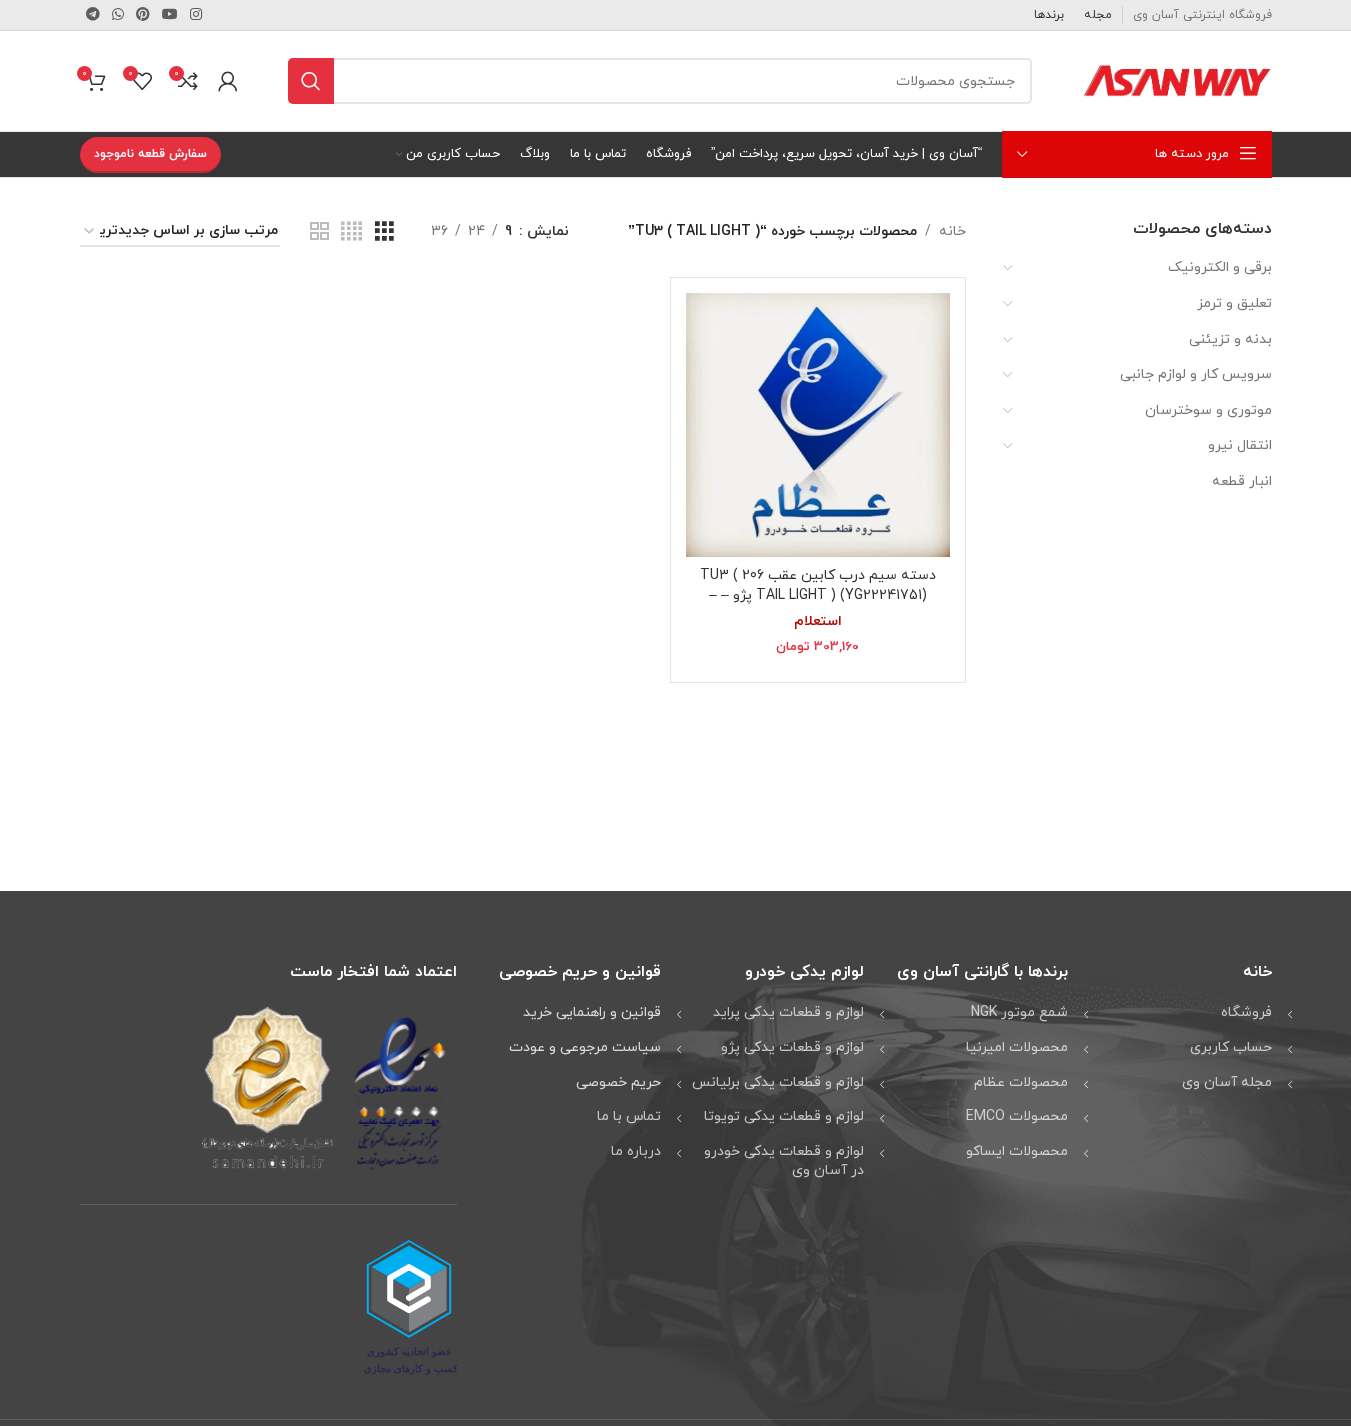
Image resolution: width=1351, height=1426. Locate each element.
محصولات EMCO (1017, 1116)
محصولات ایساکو (1017, 1151)
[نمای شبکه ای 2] (319, 232)
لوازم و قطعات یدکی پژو (792, 1047)
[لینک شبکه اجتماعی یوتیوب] (170, 15)
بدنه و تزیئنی (1230, 339)
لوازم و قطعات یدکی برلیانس (778, 1082)
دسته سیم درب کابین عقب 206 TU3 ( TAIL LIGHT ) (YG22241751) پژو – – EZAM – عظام (818, 595)
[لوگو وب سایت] (1177, 79)
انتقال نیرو (1240, 445)
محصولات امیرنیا (1017, 1047)
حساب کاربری (1231, 1047)
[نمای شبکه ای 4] (351, 232)
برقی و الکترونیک (1220, 267)
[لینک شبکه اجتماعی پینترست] (143, 15)
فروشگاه (1246, 1012)
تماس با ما (629, 1116)
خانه (952, 231)
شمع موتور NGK (1019, 1012)
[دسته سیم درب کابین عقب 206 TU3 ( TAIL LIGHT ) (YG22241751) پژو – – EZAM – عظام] (818, 425)
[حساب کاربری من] (228, 81)
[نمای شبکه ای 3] (384, 232)
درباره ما (636, 1151)
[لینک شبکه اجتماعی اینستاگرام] (196, 15)
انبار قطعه (1242, 481)
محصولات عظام (1021, 1082)
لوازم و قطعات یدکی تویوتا (784, 1116)
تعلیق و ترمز (1234, 303)
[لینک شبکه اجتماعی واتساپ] (118, 15)
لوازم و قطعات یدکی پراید (788, 1012)
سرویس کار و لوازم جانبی (1196, 374)
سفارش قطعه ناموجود (150, 154)
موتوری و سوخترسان (1208, 410)
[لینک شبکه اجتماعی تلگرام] (93, 15)
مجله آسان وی (1227, 1082)
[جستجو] (311, 81)
